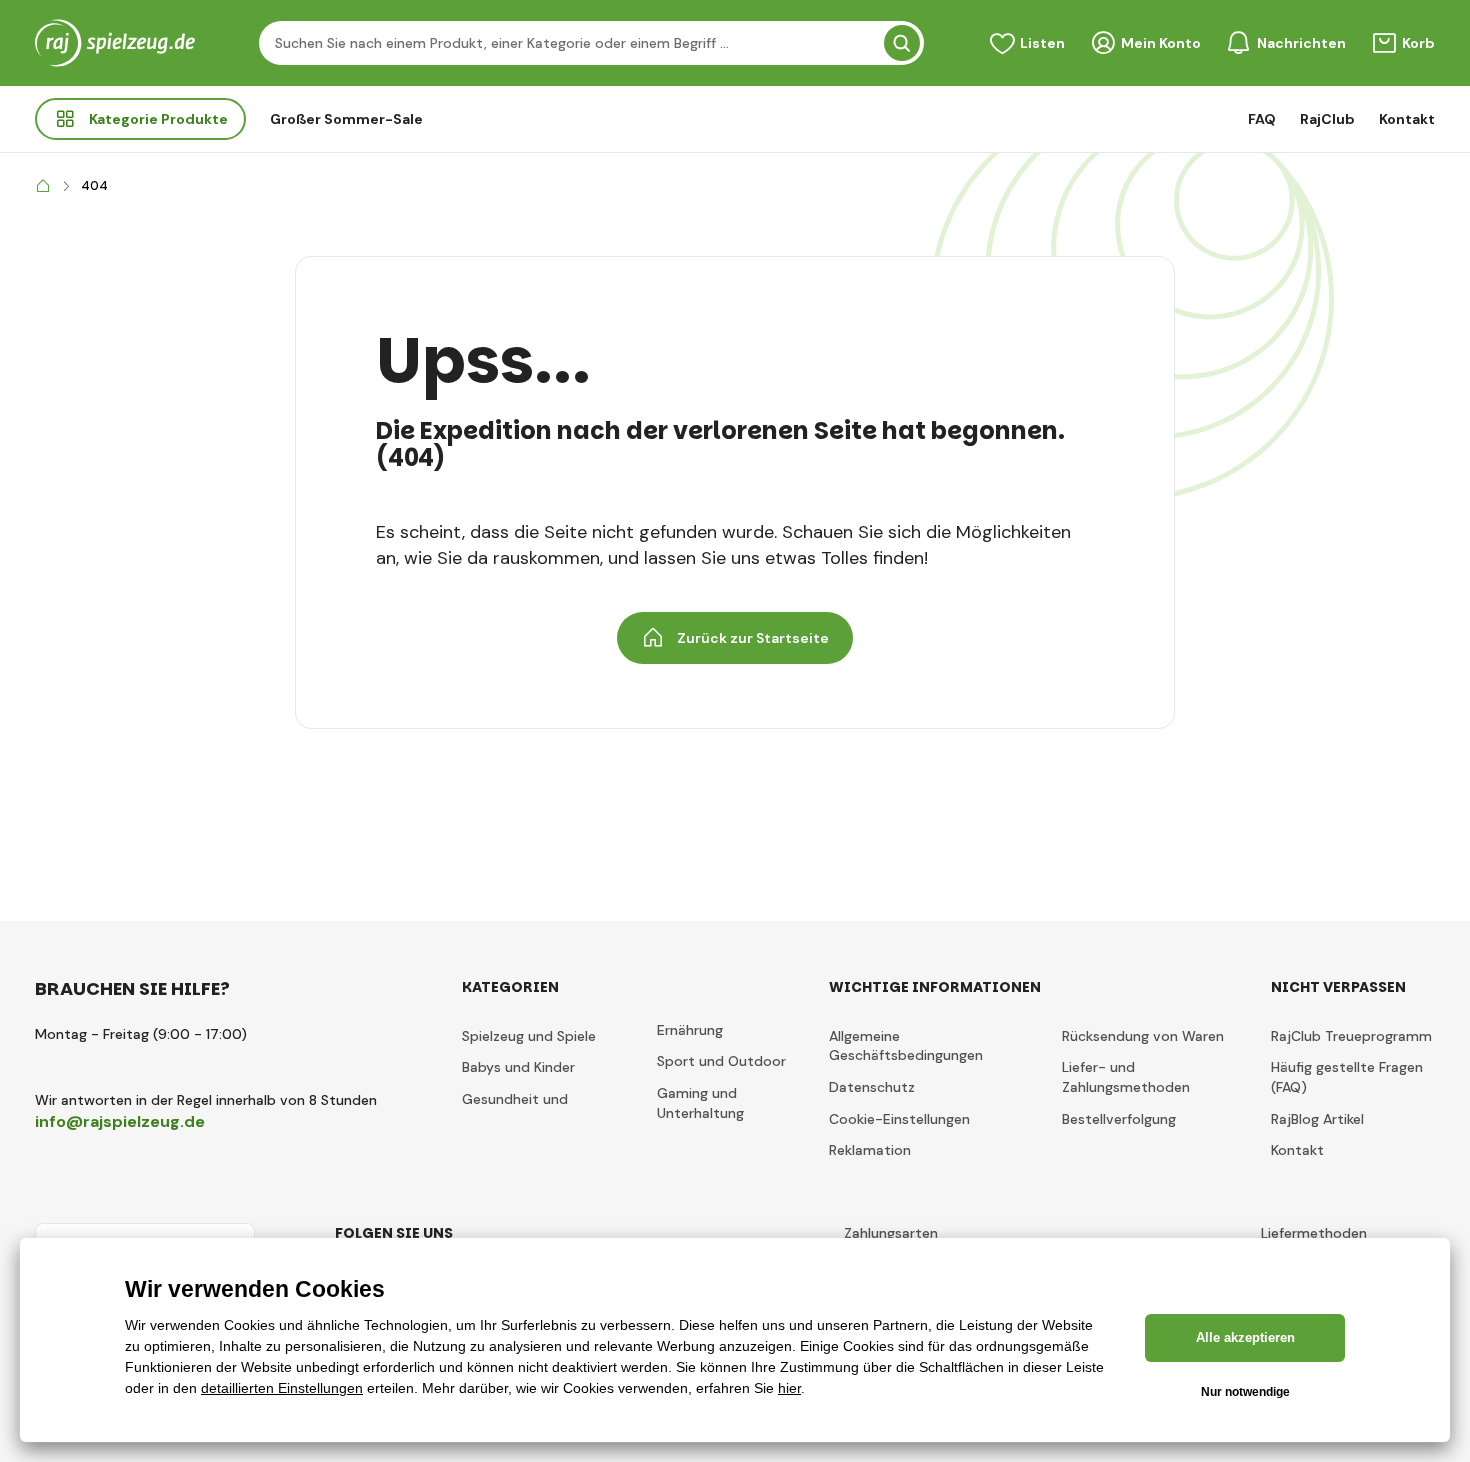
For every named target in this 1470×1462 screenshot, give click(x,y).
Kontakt (1407, 119)
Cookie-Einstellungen (899, 1119)
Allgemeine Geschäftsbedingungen (906, 1046)
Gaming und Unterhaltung (700, 1103)
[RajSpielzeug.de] (43, 186)
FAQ (1262, 119)
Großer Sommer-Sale (346, 119)
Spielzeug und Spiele (529, 1036)
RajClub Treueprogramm (1351, 1036)
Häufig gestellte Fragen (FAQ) (1347, 1077)
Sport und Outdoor (721, 1061)
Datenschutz (872, 1087)
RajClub (1327, 119)
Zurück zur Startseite (753, 638)
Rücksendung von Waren (1143, 1036)
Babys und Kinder (518, 1067)
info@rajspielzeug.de (120, 1121)
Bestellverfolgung (1119, 1119)
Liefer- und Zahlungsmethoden (1126, 1077)
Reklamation (870, 1150)
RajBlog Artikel (1317, 1119)
